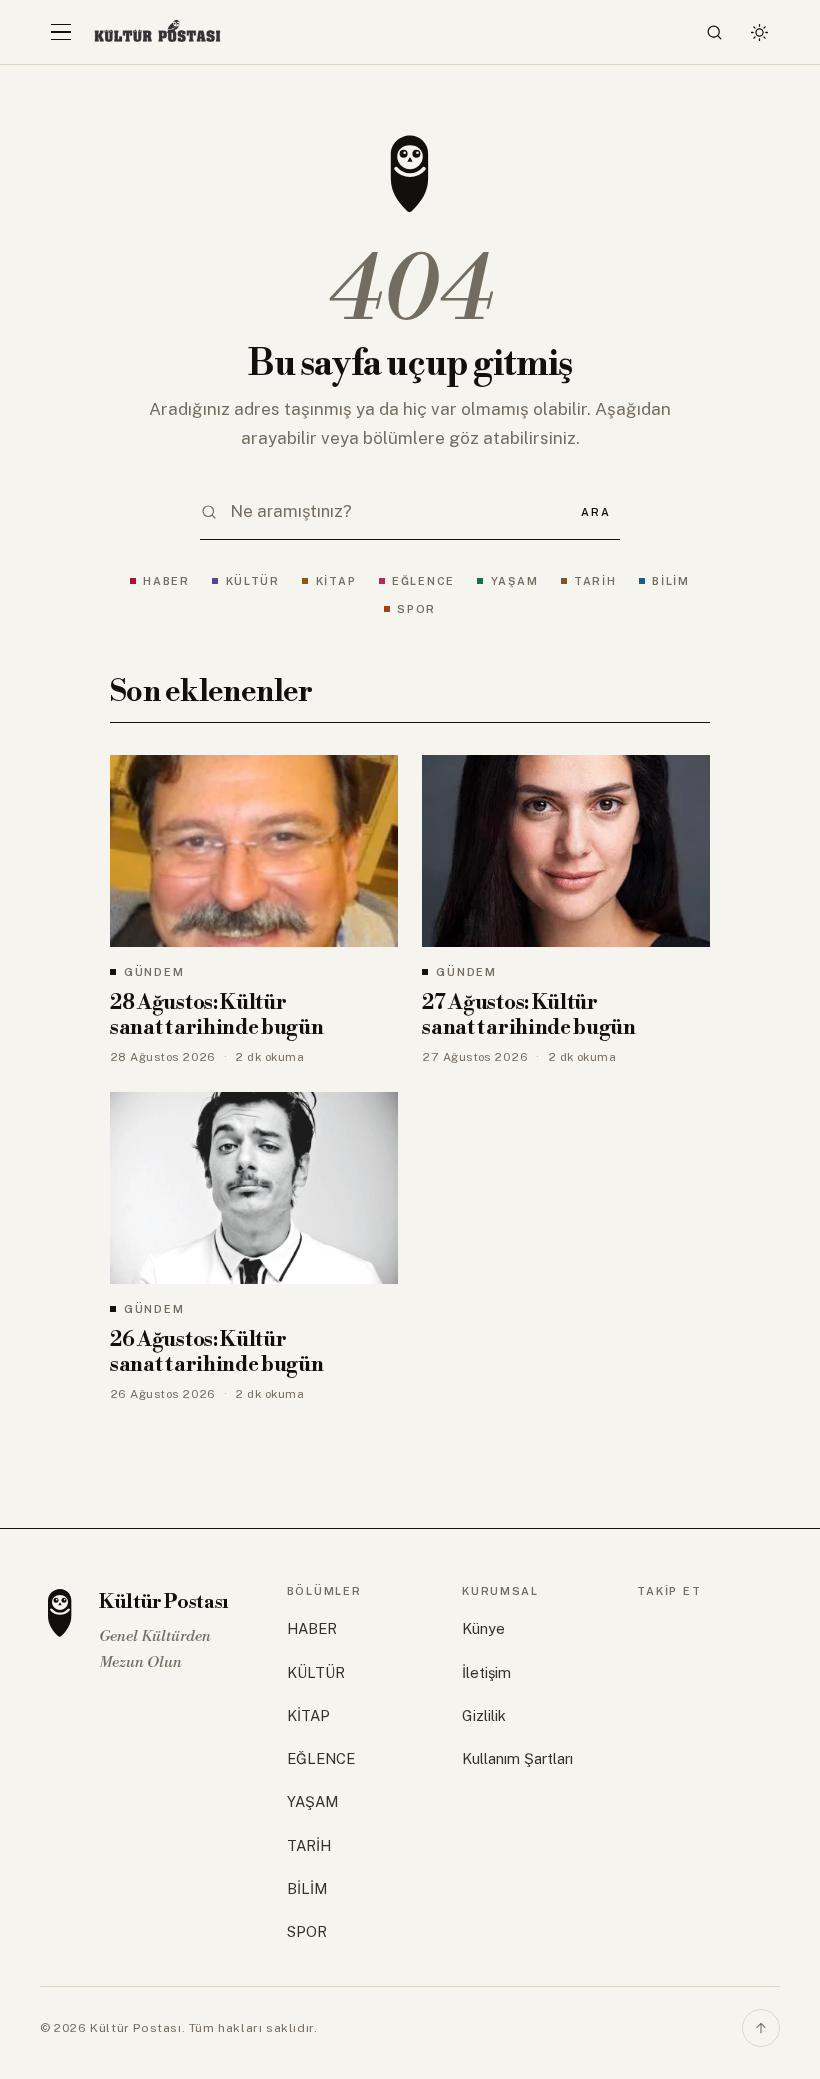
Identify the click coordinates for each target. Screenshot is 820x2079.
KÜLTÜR (253, 581)
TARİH (595, 581)
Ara (595, 512)
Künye (483, 1628)
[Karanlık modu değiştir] (759, 32)
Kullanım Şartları (517, 1758)
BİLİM (671, 581)
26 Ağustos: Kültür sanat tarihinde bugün (217, 1352)
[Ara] (715, 32)
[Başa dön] (761, 2028)
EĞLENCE (423, 581)
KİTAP (336, 581)
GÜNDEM (154, 972)
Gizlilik (484, 1715)
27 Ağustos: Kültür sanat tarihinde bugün (529, 1015)
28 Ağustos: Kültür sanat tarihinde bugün (217, 1015)
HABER (166, 581)
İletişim (486, 1672)
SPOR (416, 609)
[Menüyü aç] (61, 32)
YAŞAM (514, 581)
